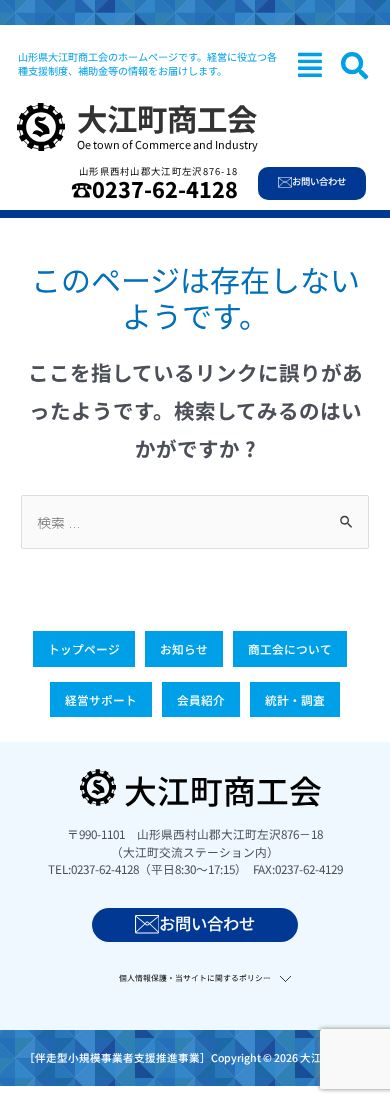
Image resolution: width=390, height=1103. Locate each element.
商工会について (290, 648)
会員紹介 (201, 699)
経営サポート (101, 699)
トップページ (84, 648)
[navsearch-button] (354, 65)
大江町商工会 (167, 118)
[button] (310, 64)
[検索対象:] (195, 522)
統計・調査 (295, 699)
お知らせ (184, 648)
